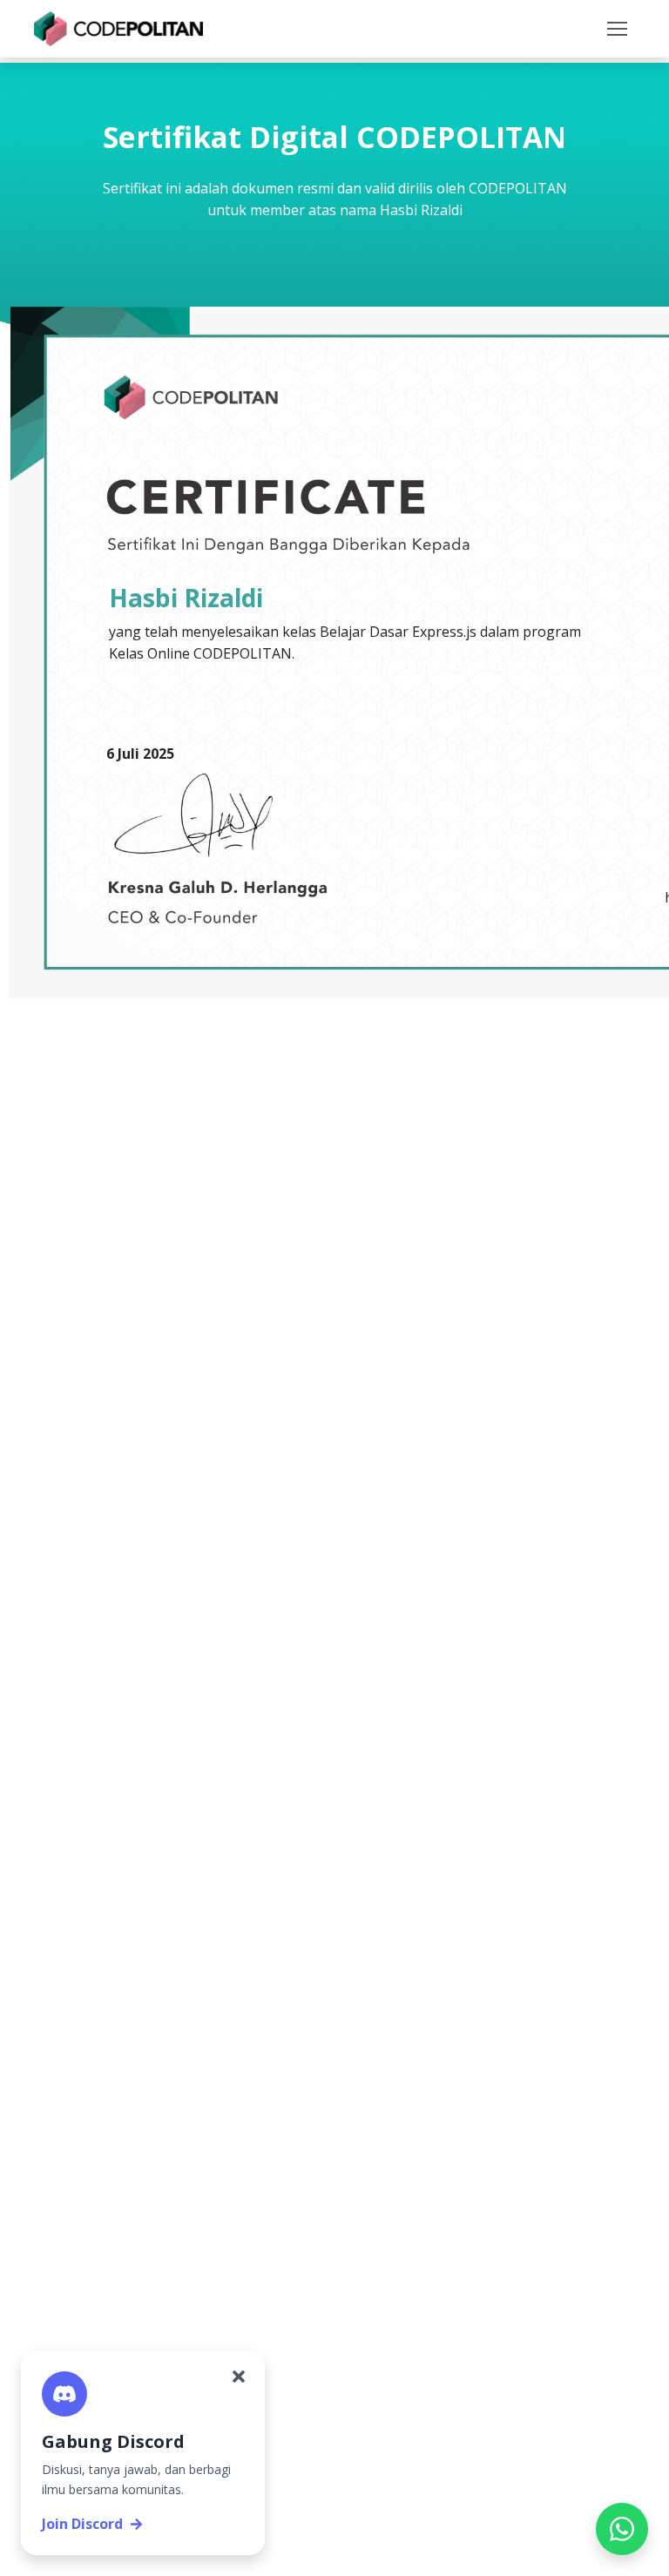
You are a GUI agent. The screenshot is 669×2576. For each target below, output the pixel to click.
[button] (617, 29)
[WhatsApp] (622, 2529)
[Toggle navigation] (617, 29)
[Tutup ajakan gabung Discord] (239, 2377)
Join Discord (82, 2524)
